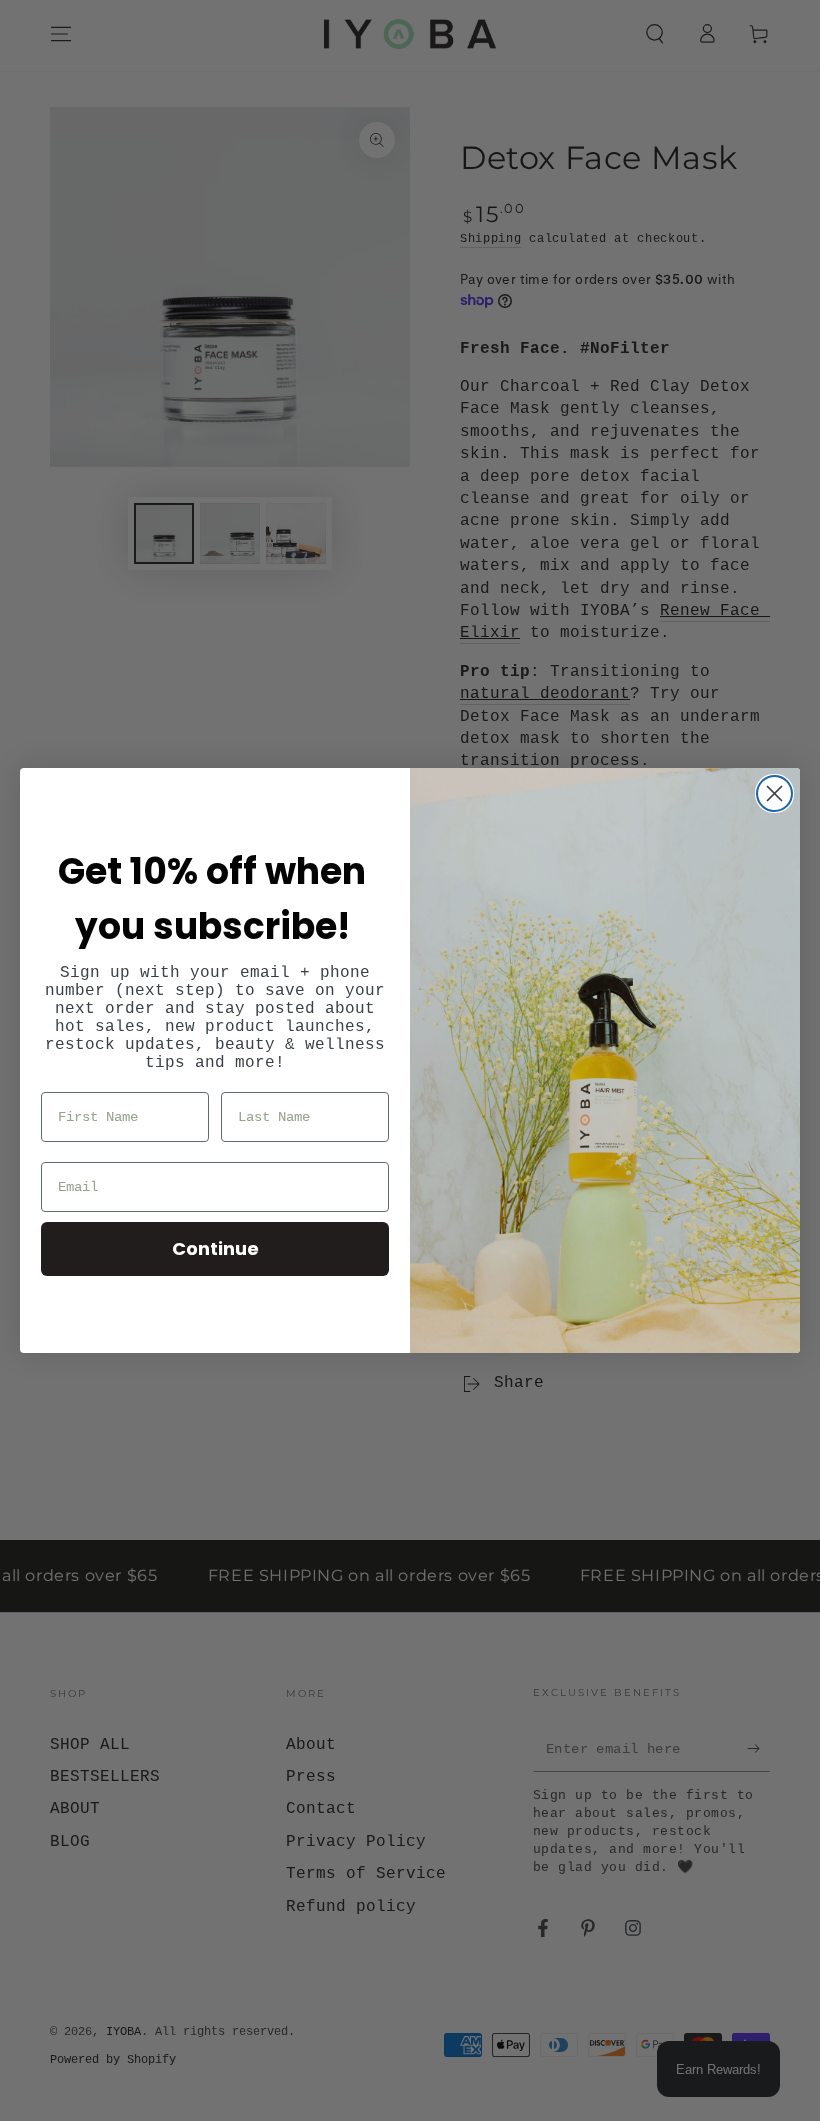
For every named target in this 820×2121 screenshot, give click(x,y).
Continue (215, 1248)
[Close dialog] (774, 793)
